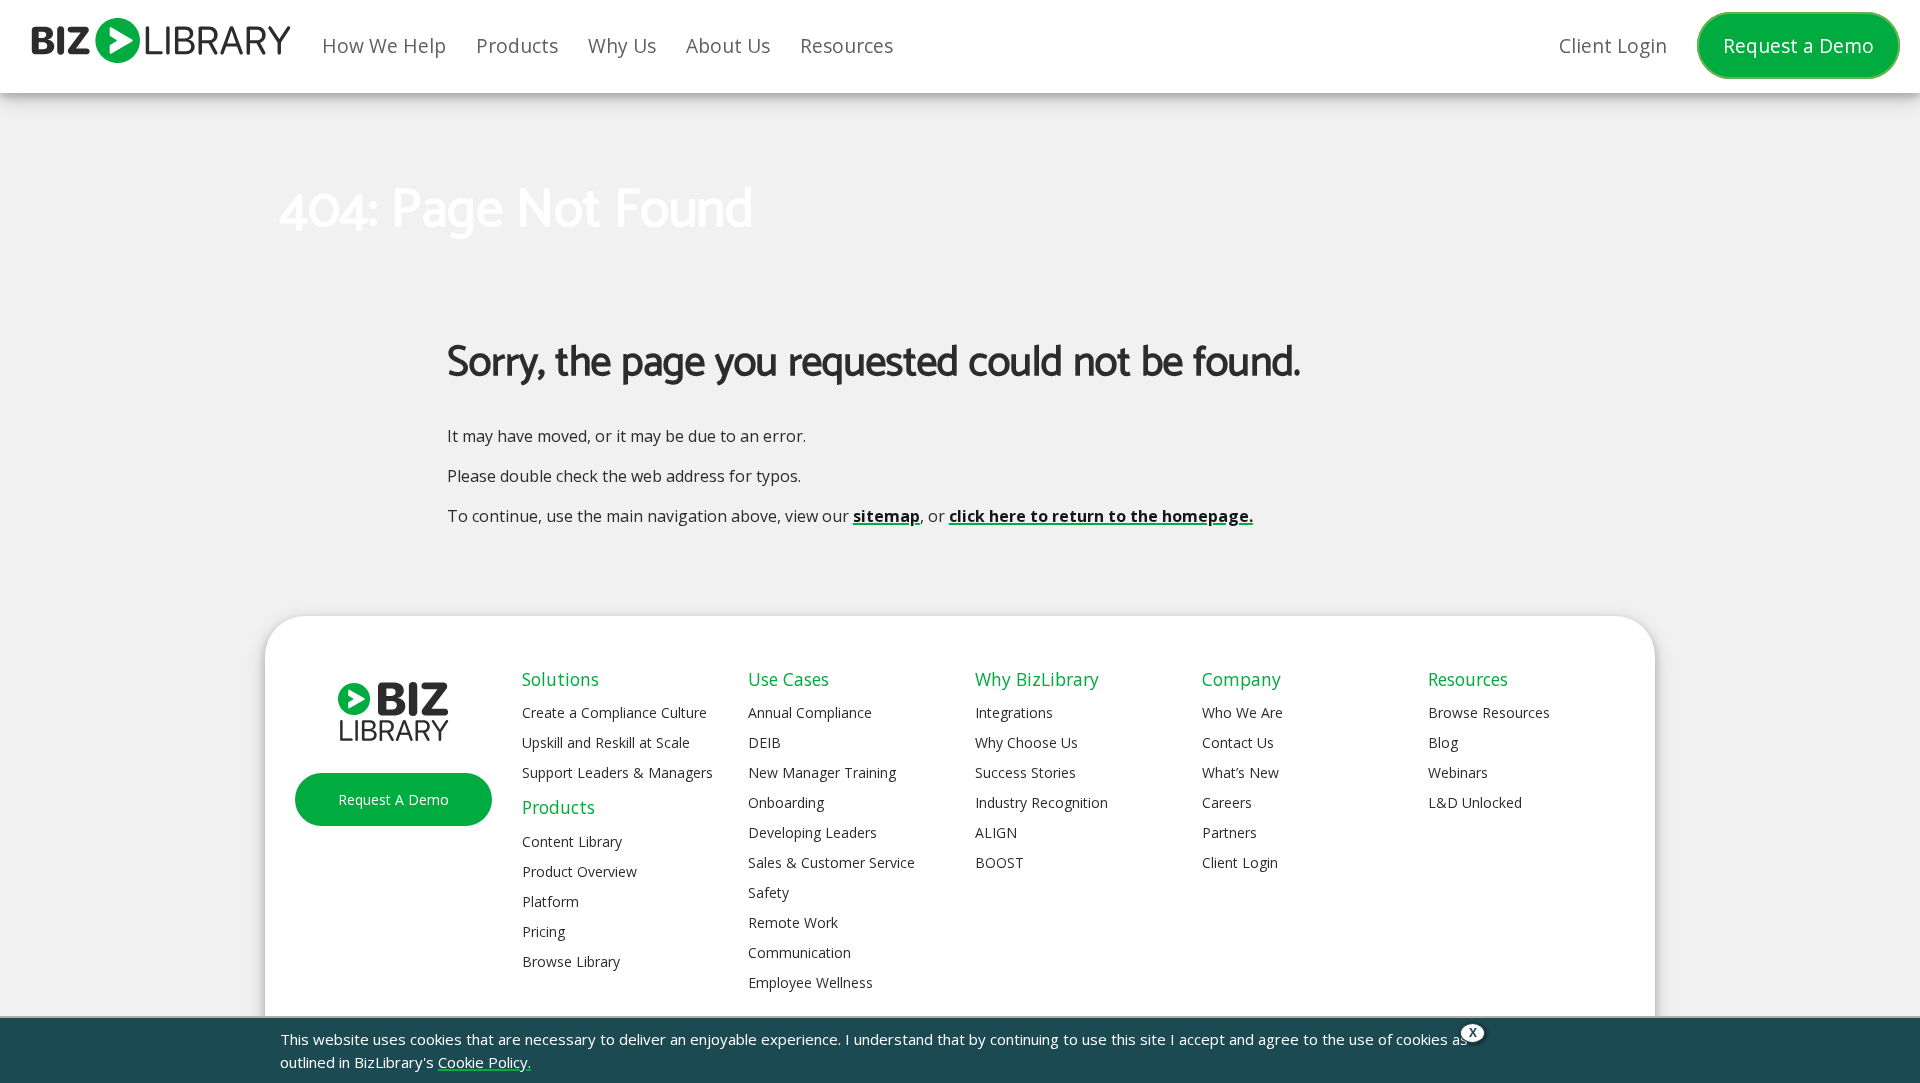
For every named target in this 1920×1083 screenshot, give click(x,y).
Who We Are (1242, 712)
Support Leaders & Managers (617, 772)
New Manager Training (822, 772)
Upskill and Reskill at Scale (606, 742)
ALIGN (996, 832)
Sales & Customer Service (831, 862)
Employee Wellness (810, 982)
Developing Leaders (812, 832)
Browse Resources (1489, 712)
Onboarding (786, 802)
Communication (799, 952)
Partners (1229, 832)
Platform (550, 901)
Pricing (543, 931)
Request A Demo (393, 799)
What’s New (1240, 772)
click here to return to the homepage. (1101, 516)
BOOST (999, 862)
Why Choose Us (1026, 742)
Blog (1443, 742)
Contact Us (1238, 742)
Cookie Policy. (484, 1062)
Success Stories (1025, 772)
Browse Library (571, 961)
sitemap (886, 516)
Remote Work (793, 922)
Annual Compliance (810, 712)
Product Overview (579, 871)
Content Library (572, 841)
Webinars (1458, 772)
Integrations (1014, 712)
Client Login (1240, 862)
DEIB (764, 742)
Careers (1227, 802)
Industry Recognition (1041, 802)
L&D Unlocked (1475, 802)
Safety (768, 892)
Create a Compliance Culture (614, 712)
